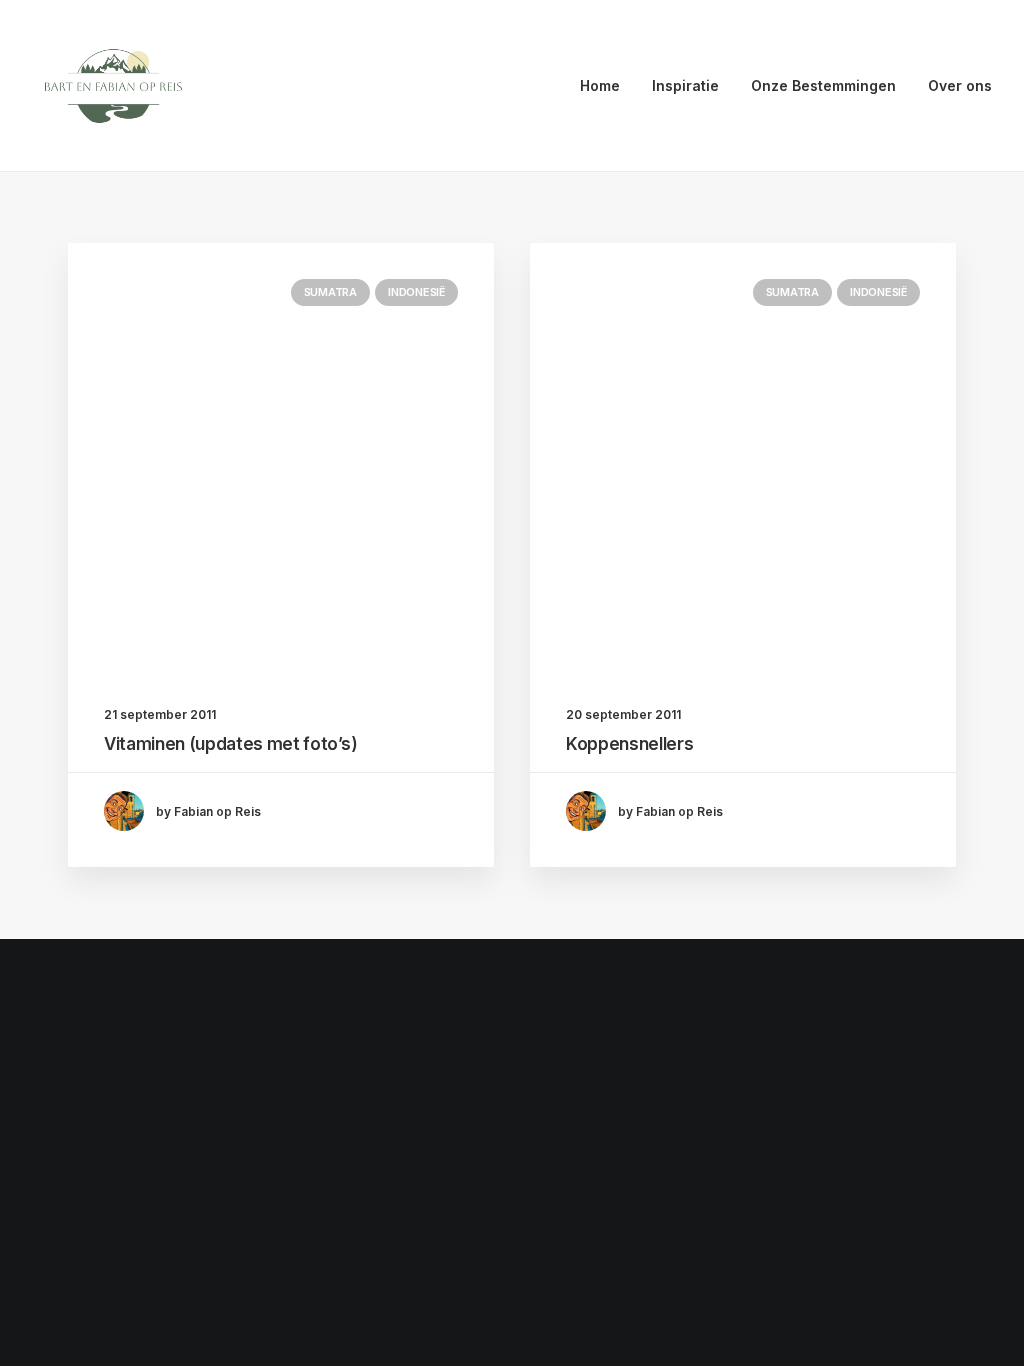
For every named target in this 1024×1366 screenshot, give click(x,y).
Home (600, 85)
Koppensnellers (629, 744)
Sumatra (330, 292)
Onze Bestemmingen (823, 85)
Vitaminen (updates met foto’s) (231, 744)
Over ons (960, 85)
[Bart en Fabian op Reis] (113, 86)
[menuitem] (607, 86)
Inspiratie (685, 85)
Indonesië (416, 292)
